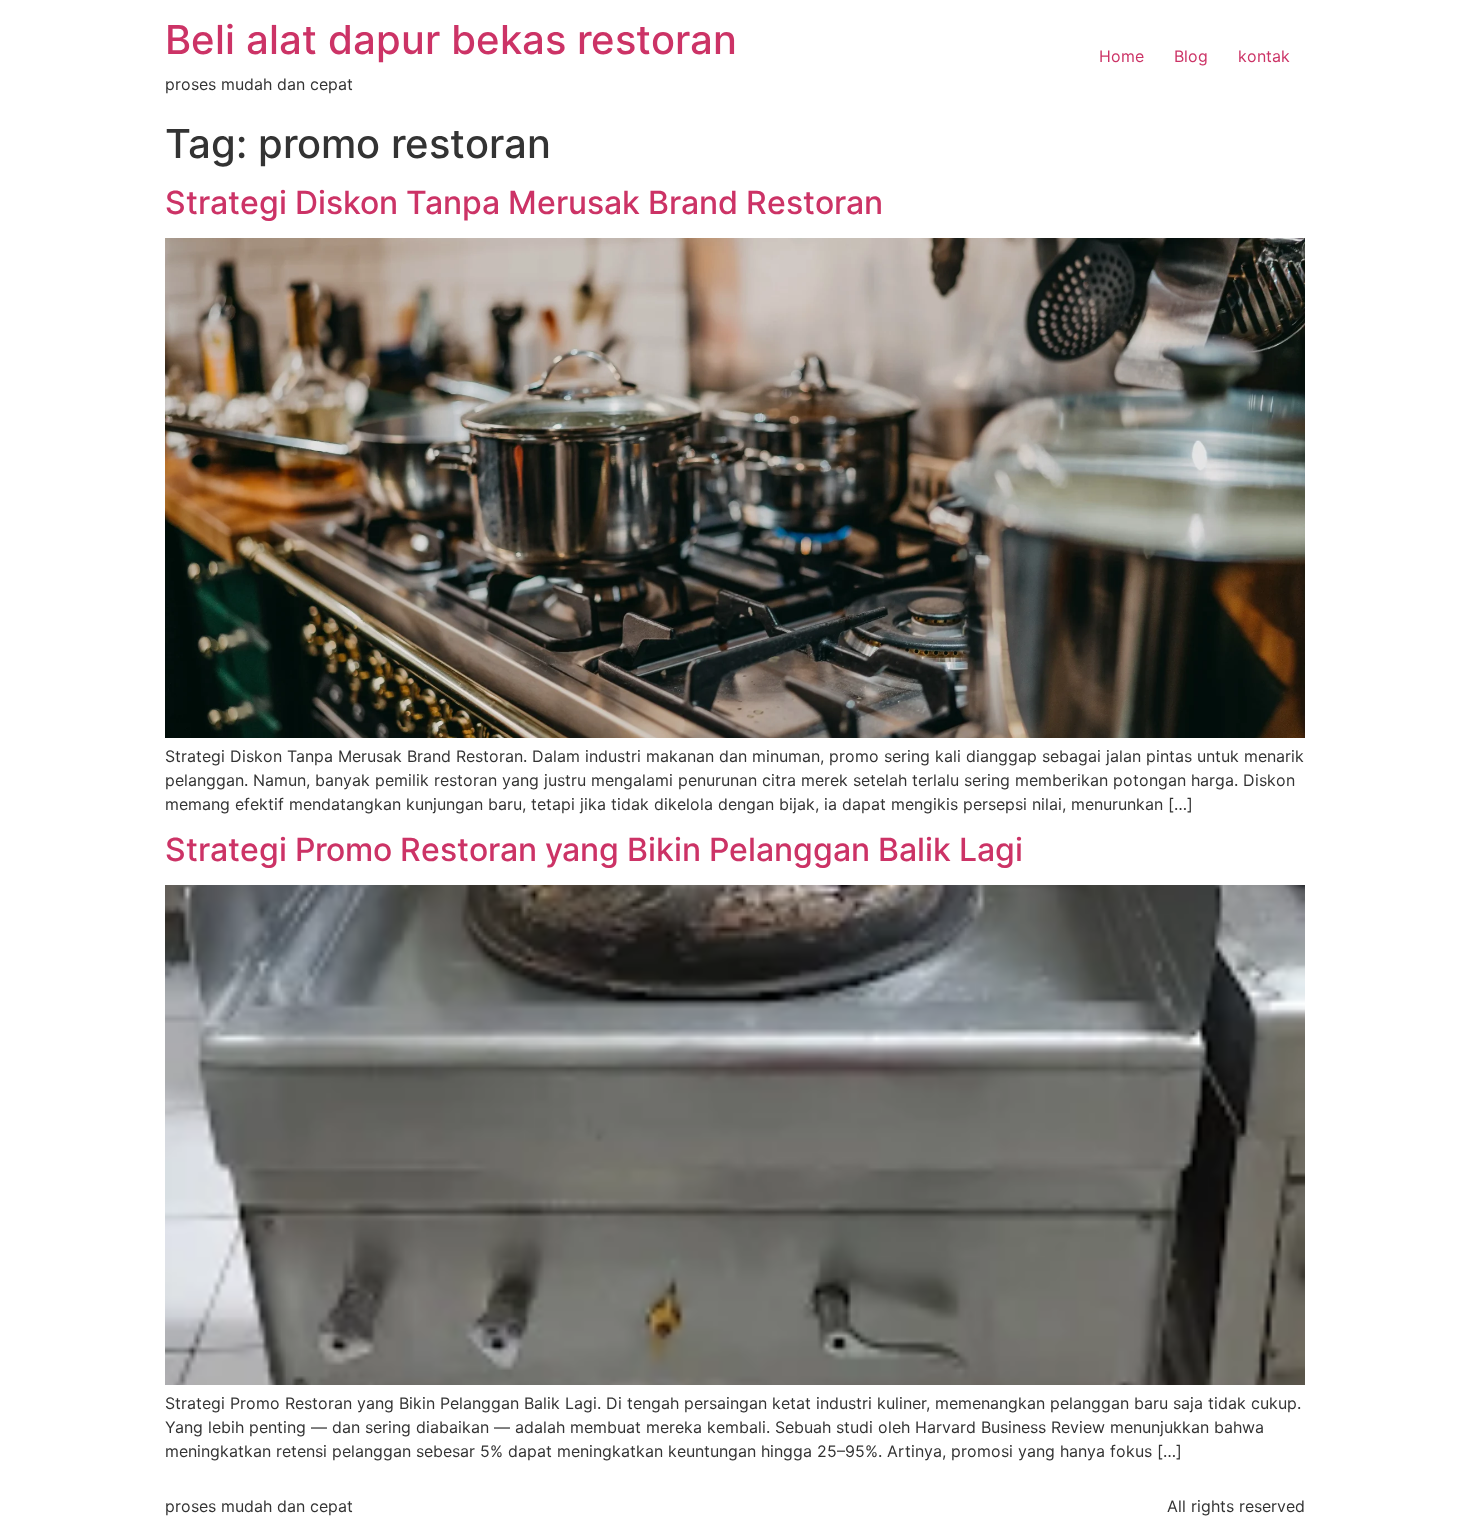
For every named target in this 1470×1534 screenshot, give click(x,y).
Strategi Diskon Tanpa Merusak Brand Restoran (524, 202)
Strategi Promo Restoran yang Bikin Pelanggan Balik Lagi (594, 849)
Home (1121, 56)
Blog (1191, 56)
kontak (1264, 56)
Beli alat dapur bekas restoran (451, 39)
